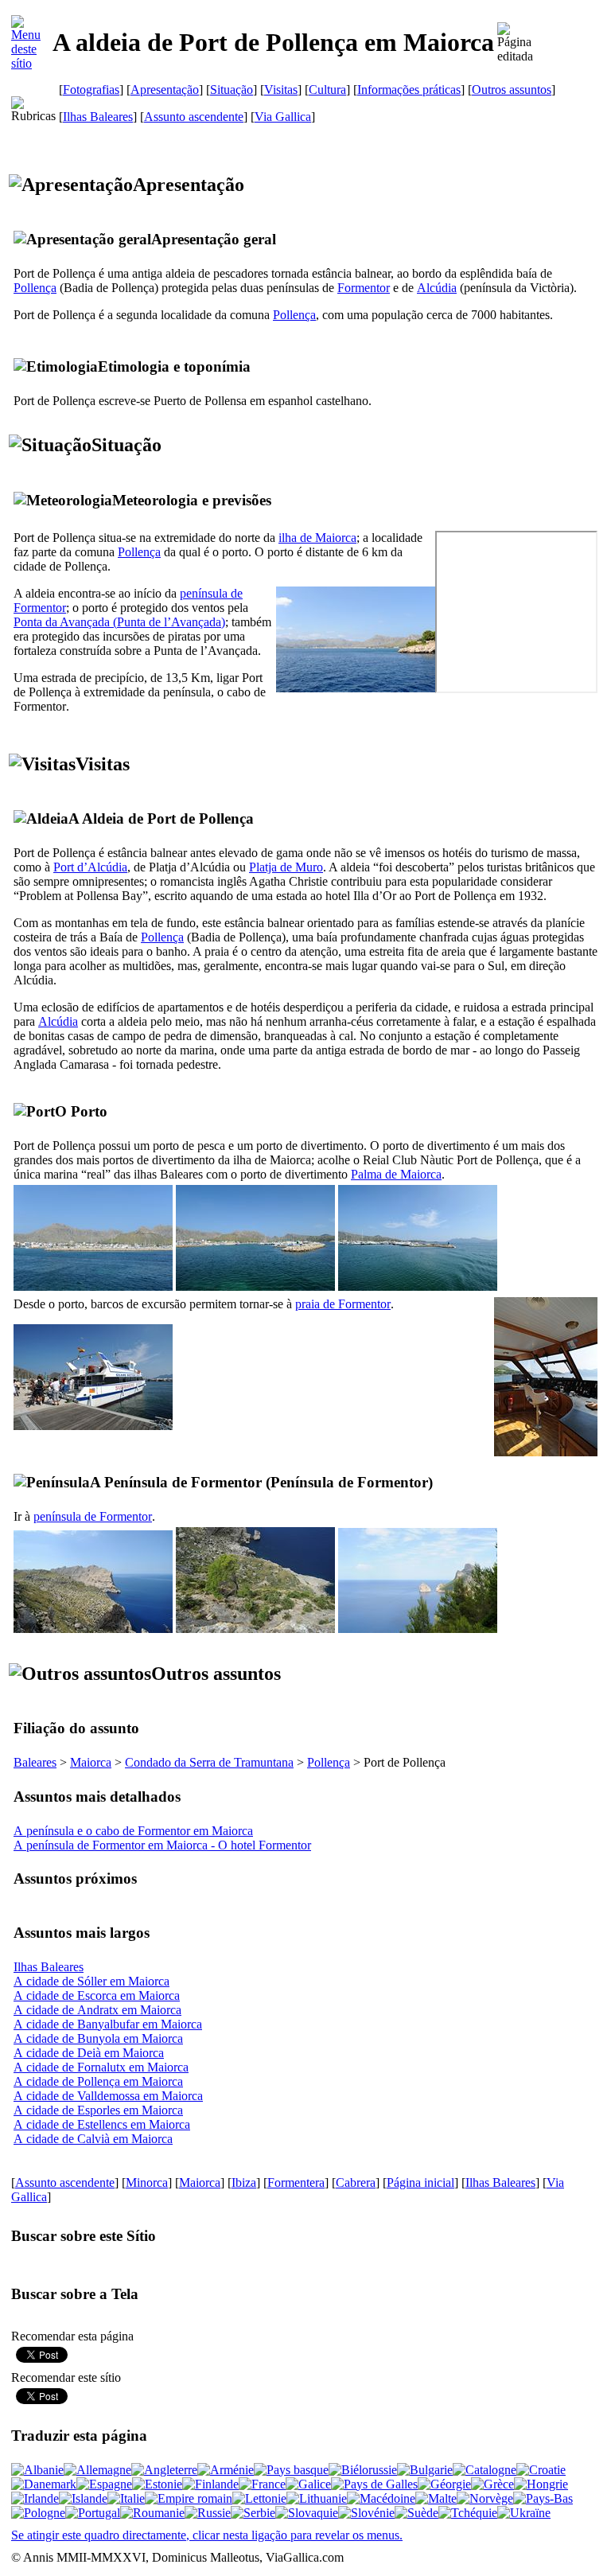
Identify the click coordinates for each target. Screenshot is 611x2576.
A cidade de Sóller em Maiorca (91, 1981)
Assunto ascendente (194, 117)
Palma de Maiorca (396, 1174)
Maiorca (91, 1762)
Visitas (281, 90)
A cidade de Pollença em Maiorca (98, 2081)
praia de (343, 1304)
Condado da (209, 1762)
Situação (232, 90)
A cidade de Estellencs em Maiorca (102, 2124)
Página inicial (420, 2182)
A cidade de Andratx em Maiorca (97, 2010)
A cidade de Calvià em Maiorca (93, 2139)
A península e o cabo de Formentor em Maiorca (133, 1831)
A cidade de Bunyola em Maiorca (98, 2038)
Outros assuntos (512, 90)
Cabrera (356, 2182)
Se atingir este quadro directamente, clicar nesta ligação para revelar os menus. (207, 2535)
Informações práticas (409, 90)
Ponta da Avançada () (119, 622)
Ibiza (244, 2182)
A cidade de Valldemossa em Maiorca (108, 2096)
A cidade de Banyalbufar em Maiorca (108, 2024)
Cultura (327, 90)
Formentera (296, 2182)
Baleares (35, 1762)
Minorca (147, 2182)
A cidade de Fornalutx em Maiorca (101, 2067)
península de (93, 1516)
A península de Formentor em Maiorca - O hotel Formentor (162, 1845)
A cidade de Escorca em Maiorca (97, 1995)
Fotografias (91, 90)
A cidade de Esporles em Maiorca (98, 2110)
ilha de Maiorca (317, 538)
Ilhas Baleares (98, 117)
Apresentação (165, 90)
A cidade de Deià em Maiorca (89, 2053)
